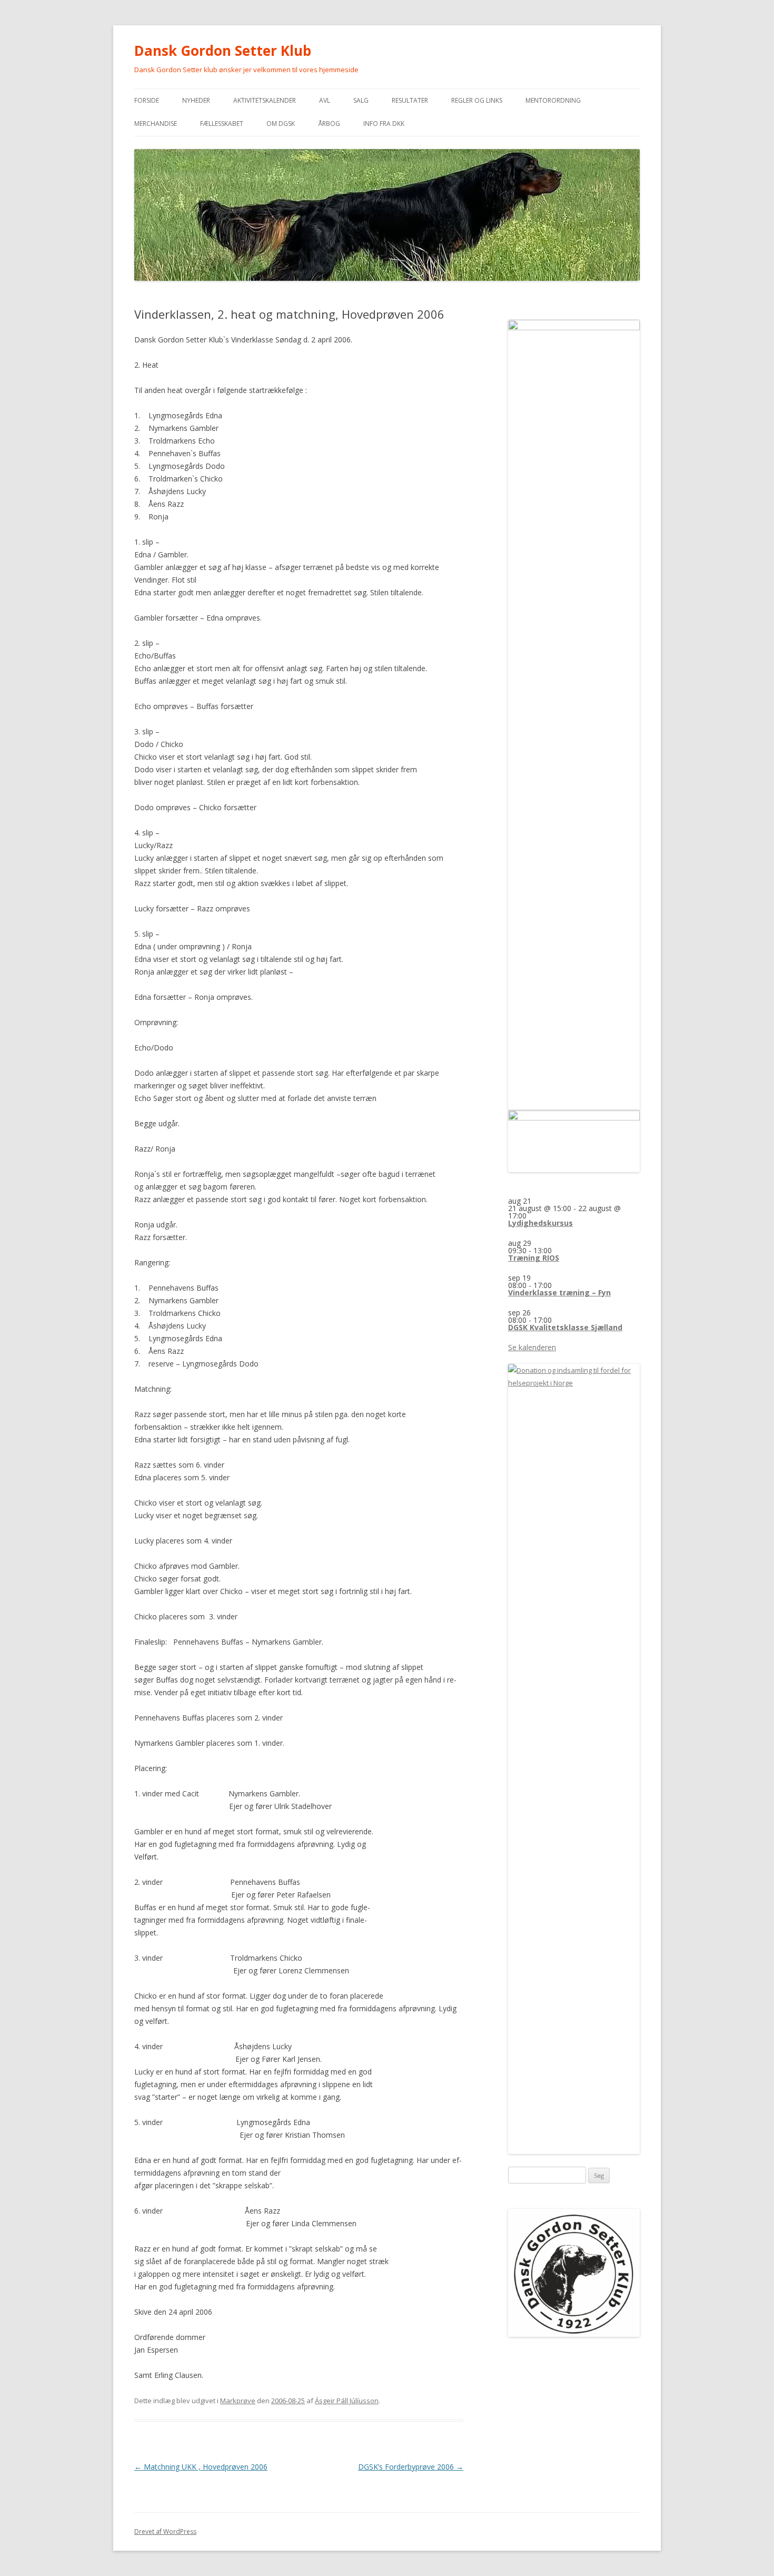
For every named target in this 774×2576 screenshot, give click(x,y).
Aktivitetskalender (265, 100)
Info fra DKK (384, 124)
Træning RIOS (534, 1258)
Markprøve (238, 2401)
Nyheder (196, 100)
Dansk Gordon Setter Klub (223, 51)
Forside (147, 100)
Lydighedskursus (540, 1223)
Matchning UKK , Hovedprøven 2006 (201, 2467)
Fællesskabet (222, 124)
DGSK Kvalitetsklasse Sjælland (565, 1327)
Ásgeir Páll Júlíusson (347, 2401)
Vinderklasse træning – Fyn (559, 1292)
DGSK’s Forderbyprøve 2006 (411, 2467)
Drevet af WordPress (165, 2531)
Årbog (329, 124)
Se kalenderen (532, 1347)
